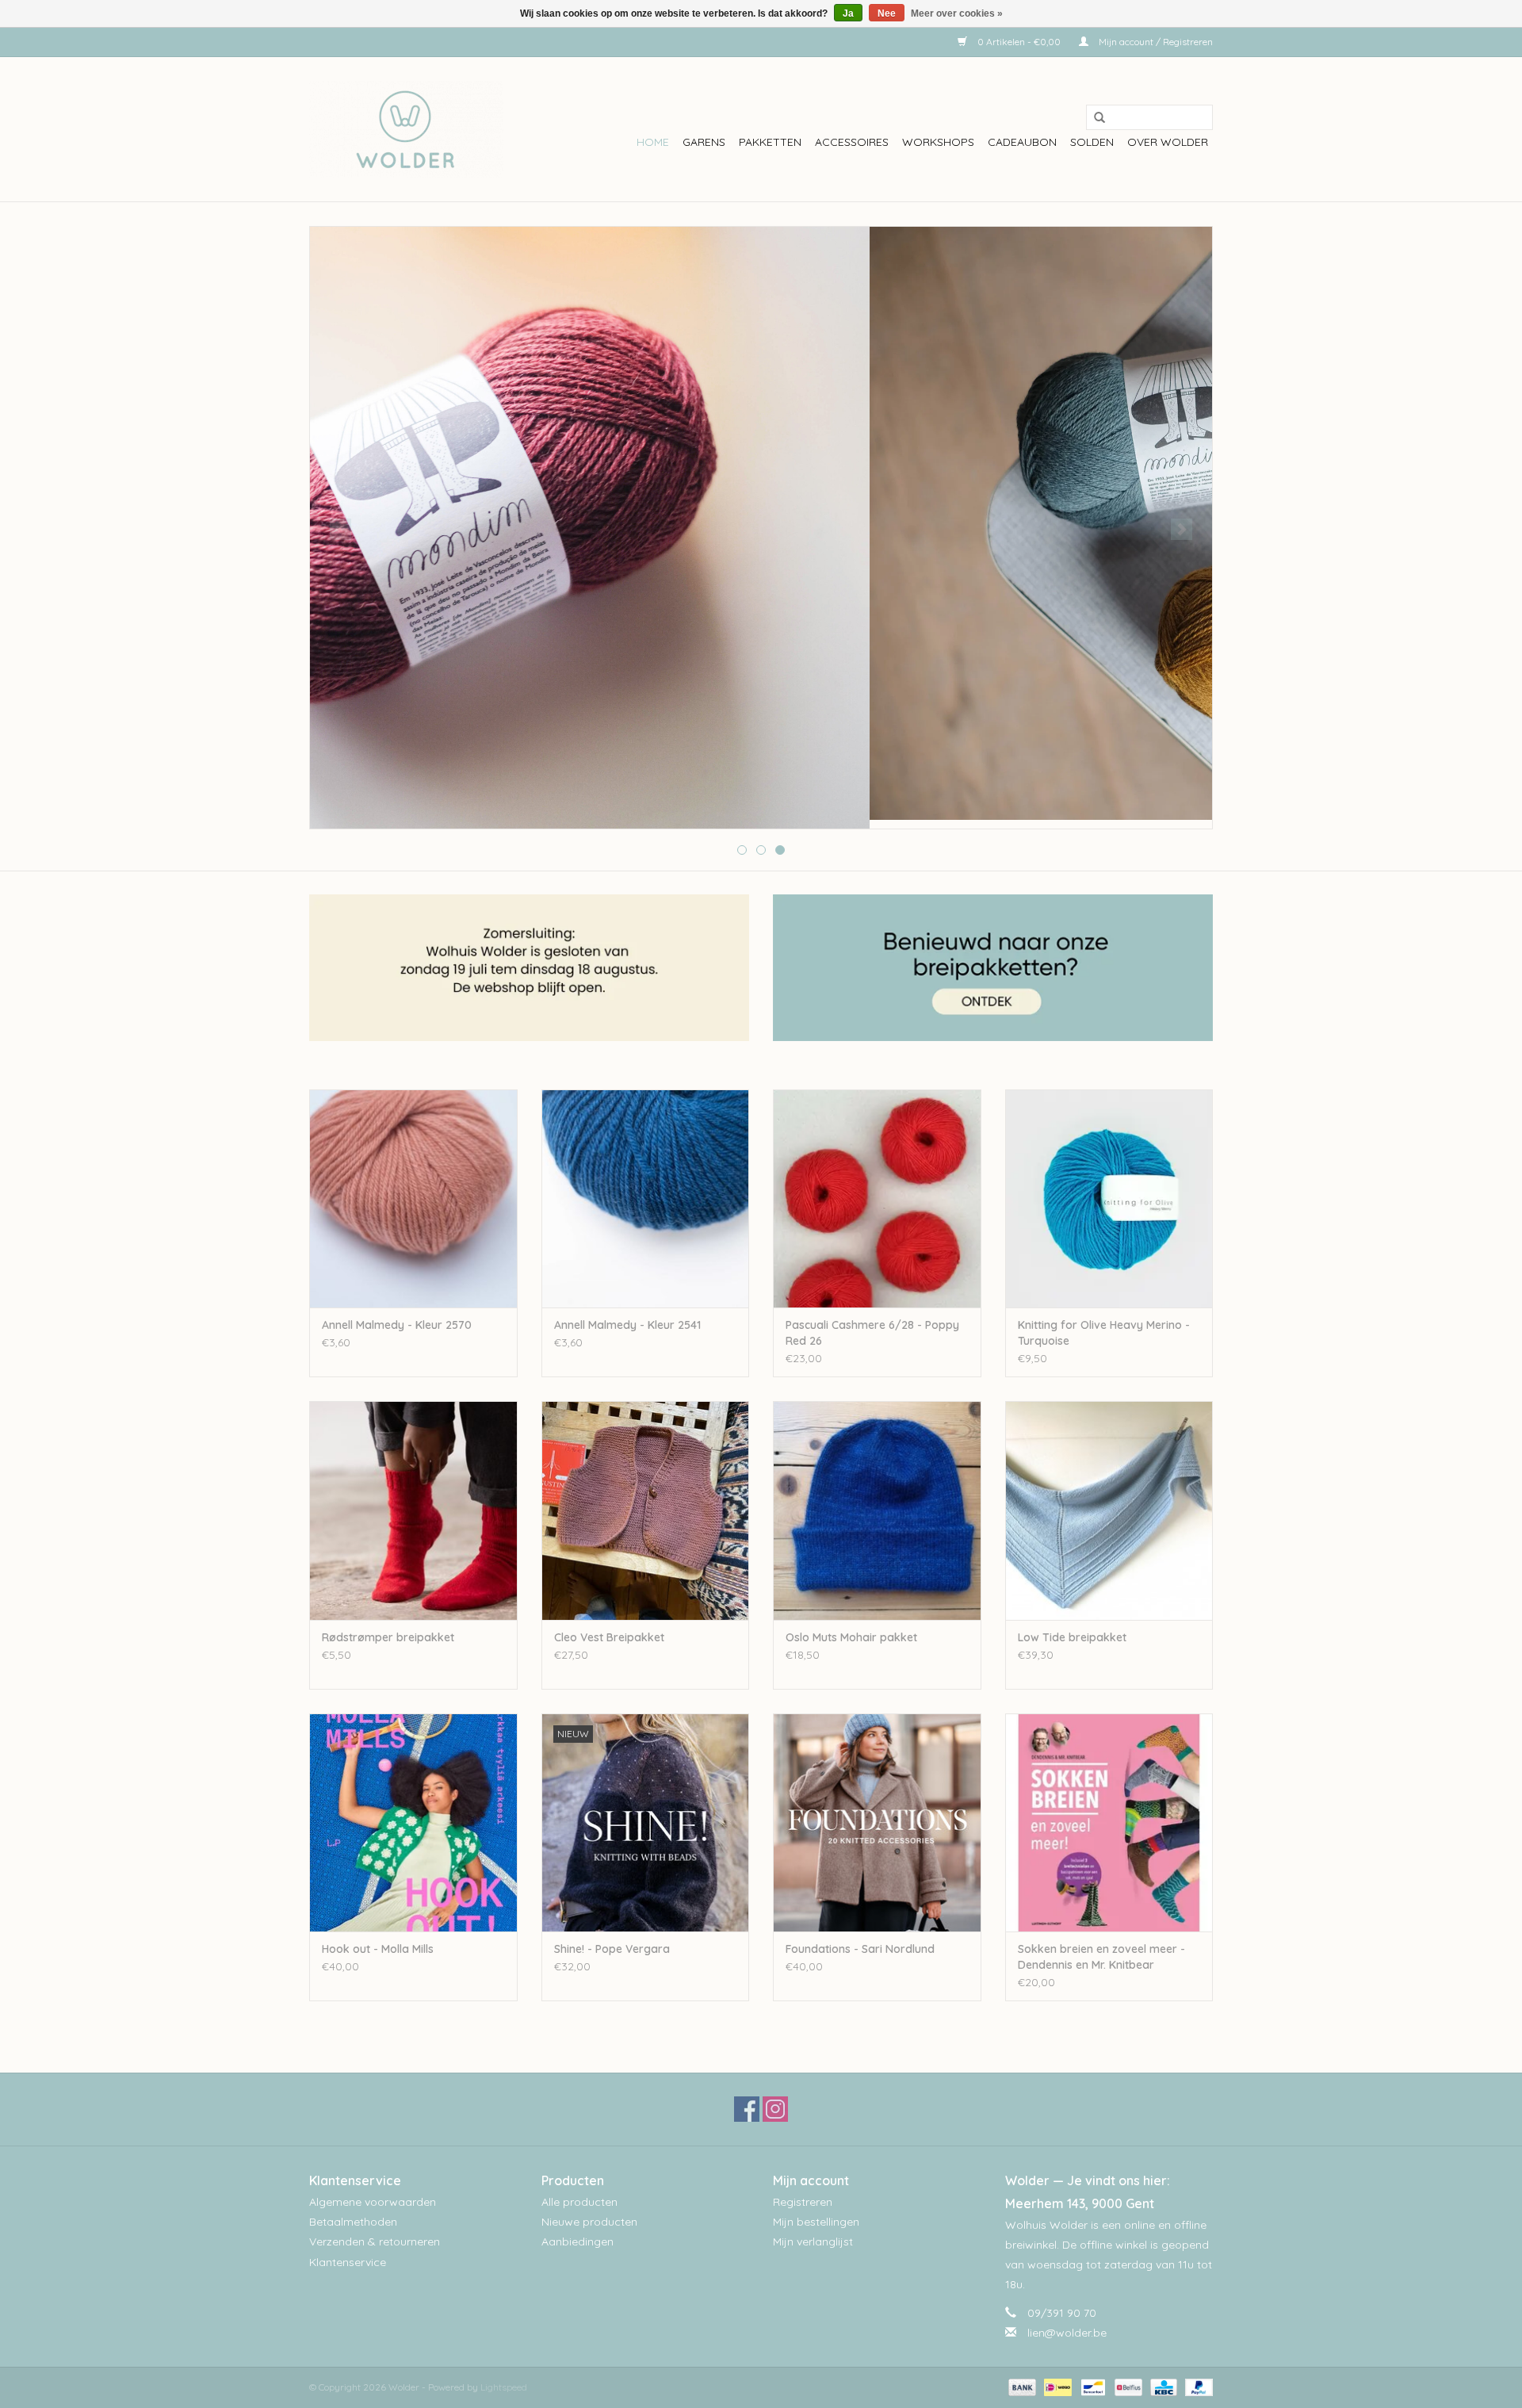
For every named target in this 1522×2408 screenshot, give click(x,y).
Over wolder (1168, 142)
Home (653, 142)
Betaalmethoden (353, 2222)
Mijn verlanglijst (813, 2241)
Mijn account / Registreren (1155, 42)
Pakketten (770, 142)
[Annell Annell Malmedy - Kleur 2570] (413, 1198)
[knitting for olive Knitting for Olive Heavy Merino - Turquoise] (1109, 1198)
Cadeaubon (1022, 142)
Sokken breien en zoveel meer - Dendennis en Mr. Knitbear (1101, 1957)
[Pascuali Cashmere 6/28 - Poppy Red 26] (877, 1198)
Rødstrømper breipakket (388, 1637)
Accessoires (852, 142)
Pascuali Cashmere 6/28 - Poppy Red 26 (872, 1333)
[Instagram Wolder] (775, 2109)
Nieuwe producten (589, 2222)
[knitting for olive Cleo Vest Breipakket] (646, 1510)
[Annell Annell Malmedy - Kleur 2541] (646, 1198)
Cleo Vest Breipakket (609, 1637)
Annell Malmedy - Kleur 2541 (627, 1325)
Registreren (803, 2202)
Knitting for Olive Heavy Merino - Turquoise (1104, 1333)
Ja (848, 13)
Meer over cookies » (957, 13)
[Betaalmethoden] (1021, 2386)
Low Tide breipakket (1072, 1637)
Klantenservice (348, 2262)
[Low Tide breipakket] (1109, 1510)
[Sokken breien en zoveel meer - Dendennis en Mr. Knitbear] (1109, 1822)
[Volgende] (1182, 529)
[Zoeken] (1094, 118)
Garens (704, 142)
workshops (938, 142)
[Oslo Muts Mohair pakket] (877, 1510)
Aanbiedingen (577, 2241)
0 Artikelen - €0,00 (1019, 42)
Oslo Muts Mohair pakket (851, 1637)
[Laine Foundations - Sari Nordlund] (877, 1822)
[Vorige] (340, 529)
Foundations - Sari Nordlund (860, 1949)
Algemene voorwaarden (373, 2202)
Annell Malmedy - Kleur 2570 (397, 1325)
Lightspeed (504, 2387)
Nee (887, 13)
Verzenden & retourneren (375, 2241)
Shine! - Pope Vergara (612, 1949)
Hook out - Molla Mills (378, 1949)
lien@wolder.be (1067, 2333)
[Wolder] (406, 129)
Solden (1092, 142)
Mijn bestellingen (816, 2222)
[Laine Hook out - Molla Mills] (413, 1822)
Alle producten (579, 2202)
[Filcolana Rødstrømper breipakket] (413, 1510)
